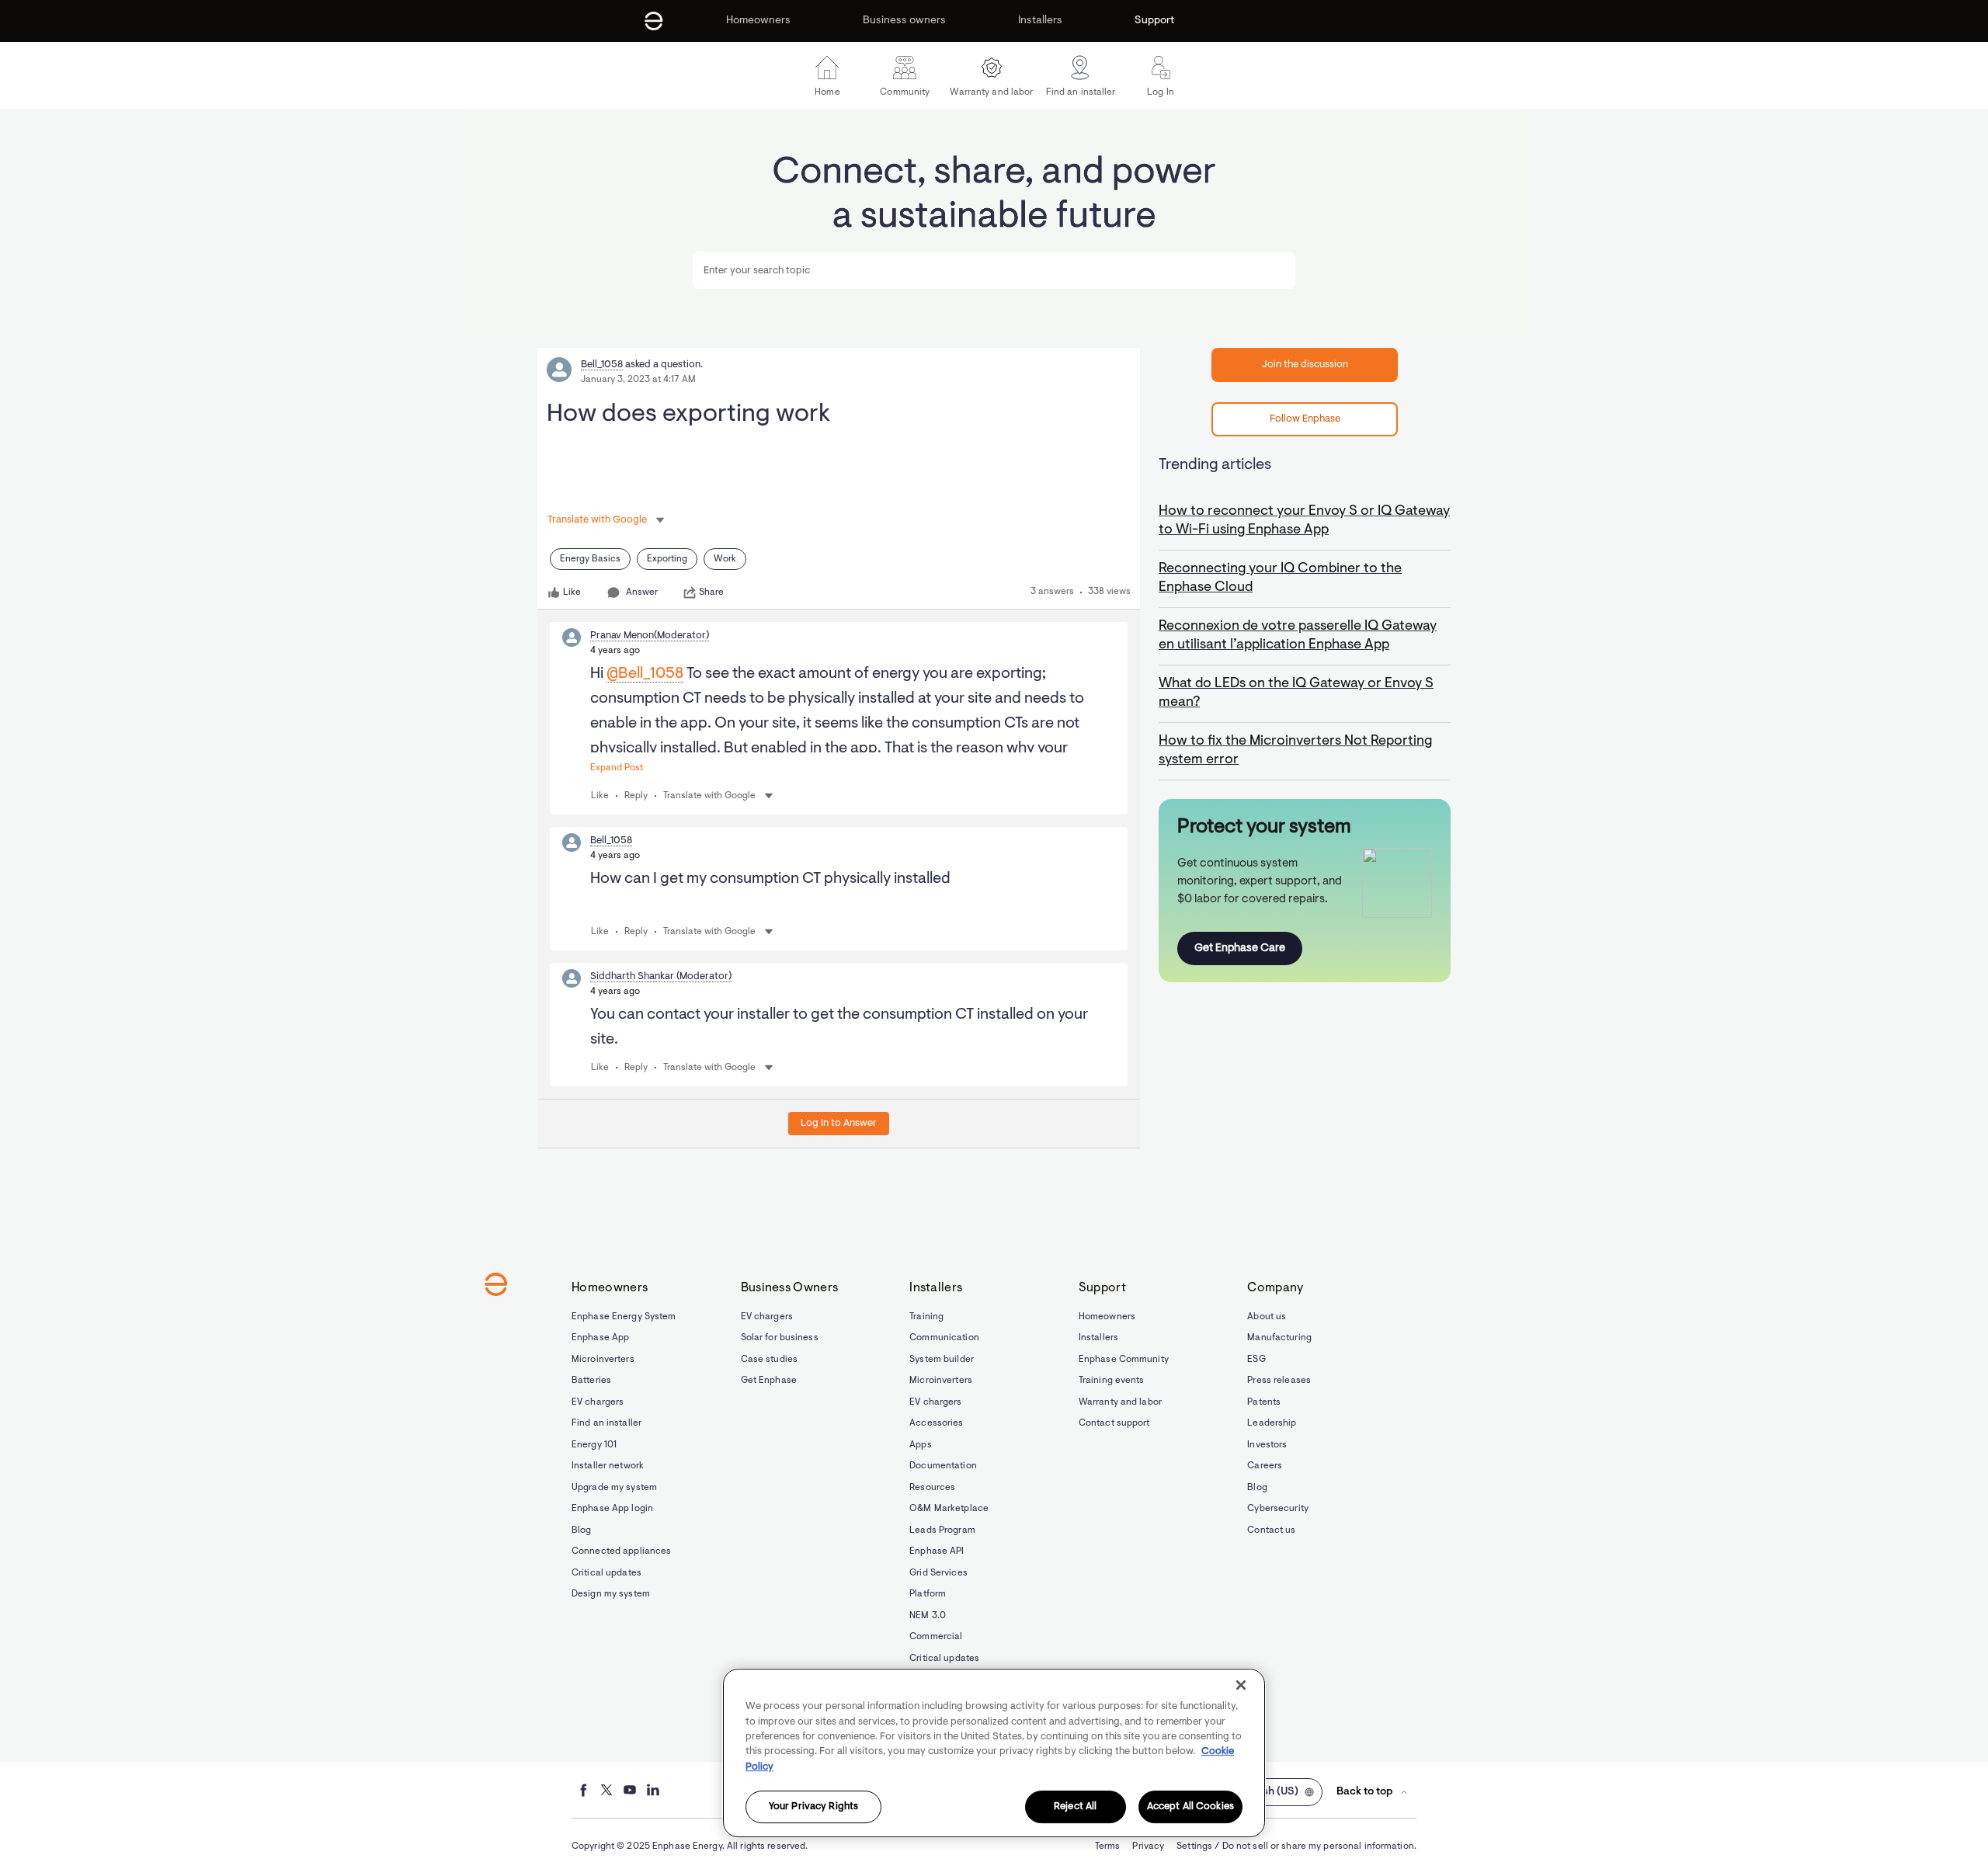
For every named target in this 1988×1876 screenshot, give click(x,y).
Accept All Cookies (1190, 1807)
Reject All (1075, 1807)
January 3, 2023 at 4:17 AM (638, 380)
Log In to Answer (839, 1123)
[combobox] (994, 270)
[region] (994, 1753)
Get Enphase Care (1240, 948)
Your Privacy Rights (813, 1807)
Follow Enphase (1305, 419)
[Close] (1241, 1685)
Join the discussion (1305, 365)
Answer (642, 592)
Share (711, 592)
